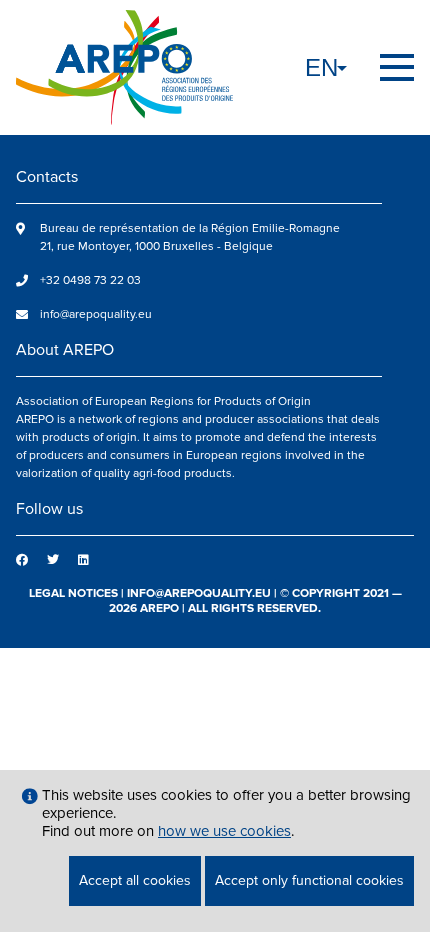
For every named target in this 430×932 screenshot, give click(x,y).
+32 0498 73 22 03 (90, 280)
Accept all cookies (135, 880)
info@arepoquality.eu (96, 314)
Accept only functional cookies (309, 880)
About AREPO (65, 350)
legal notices (73, 593)
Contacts (47, 177)
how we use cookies (224, 831)
